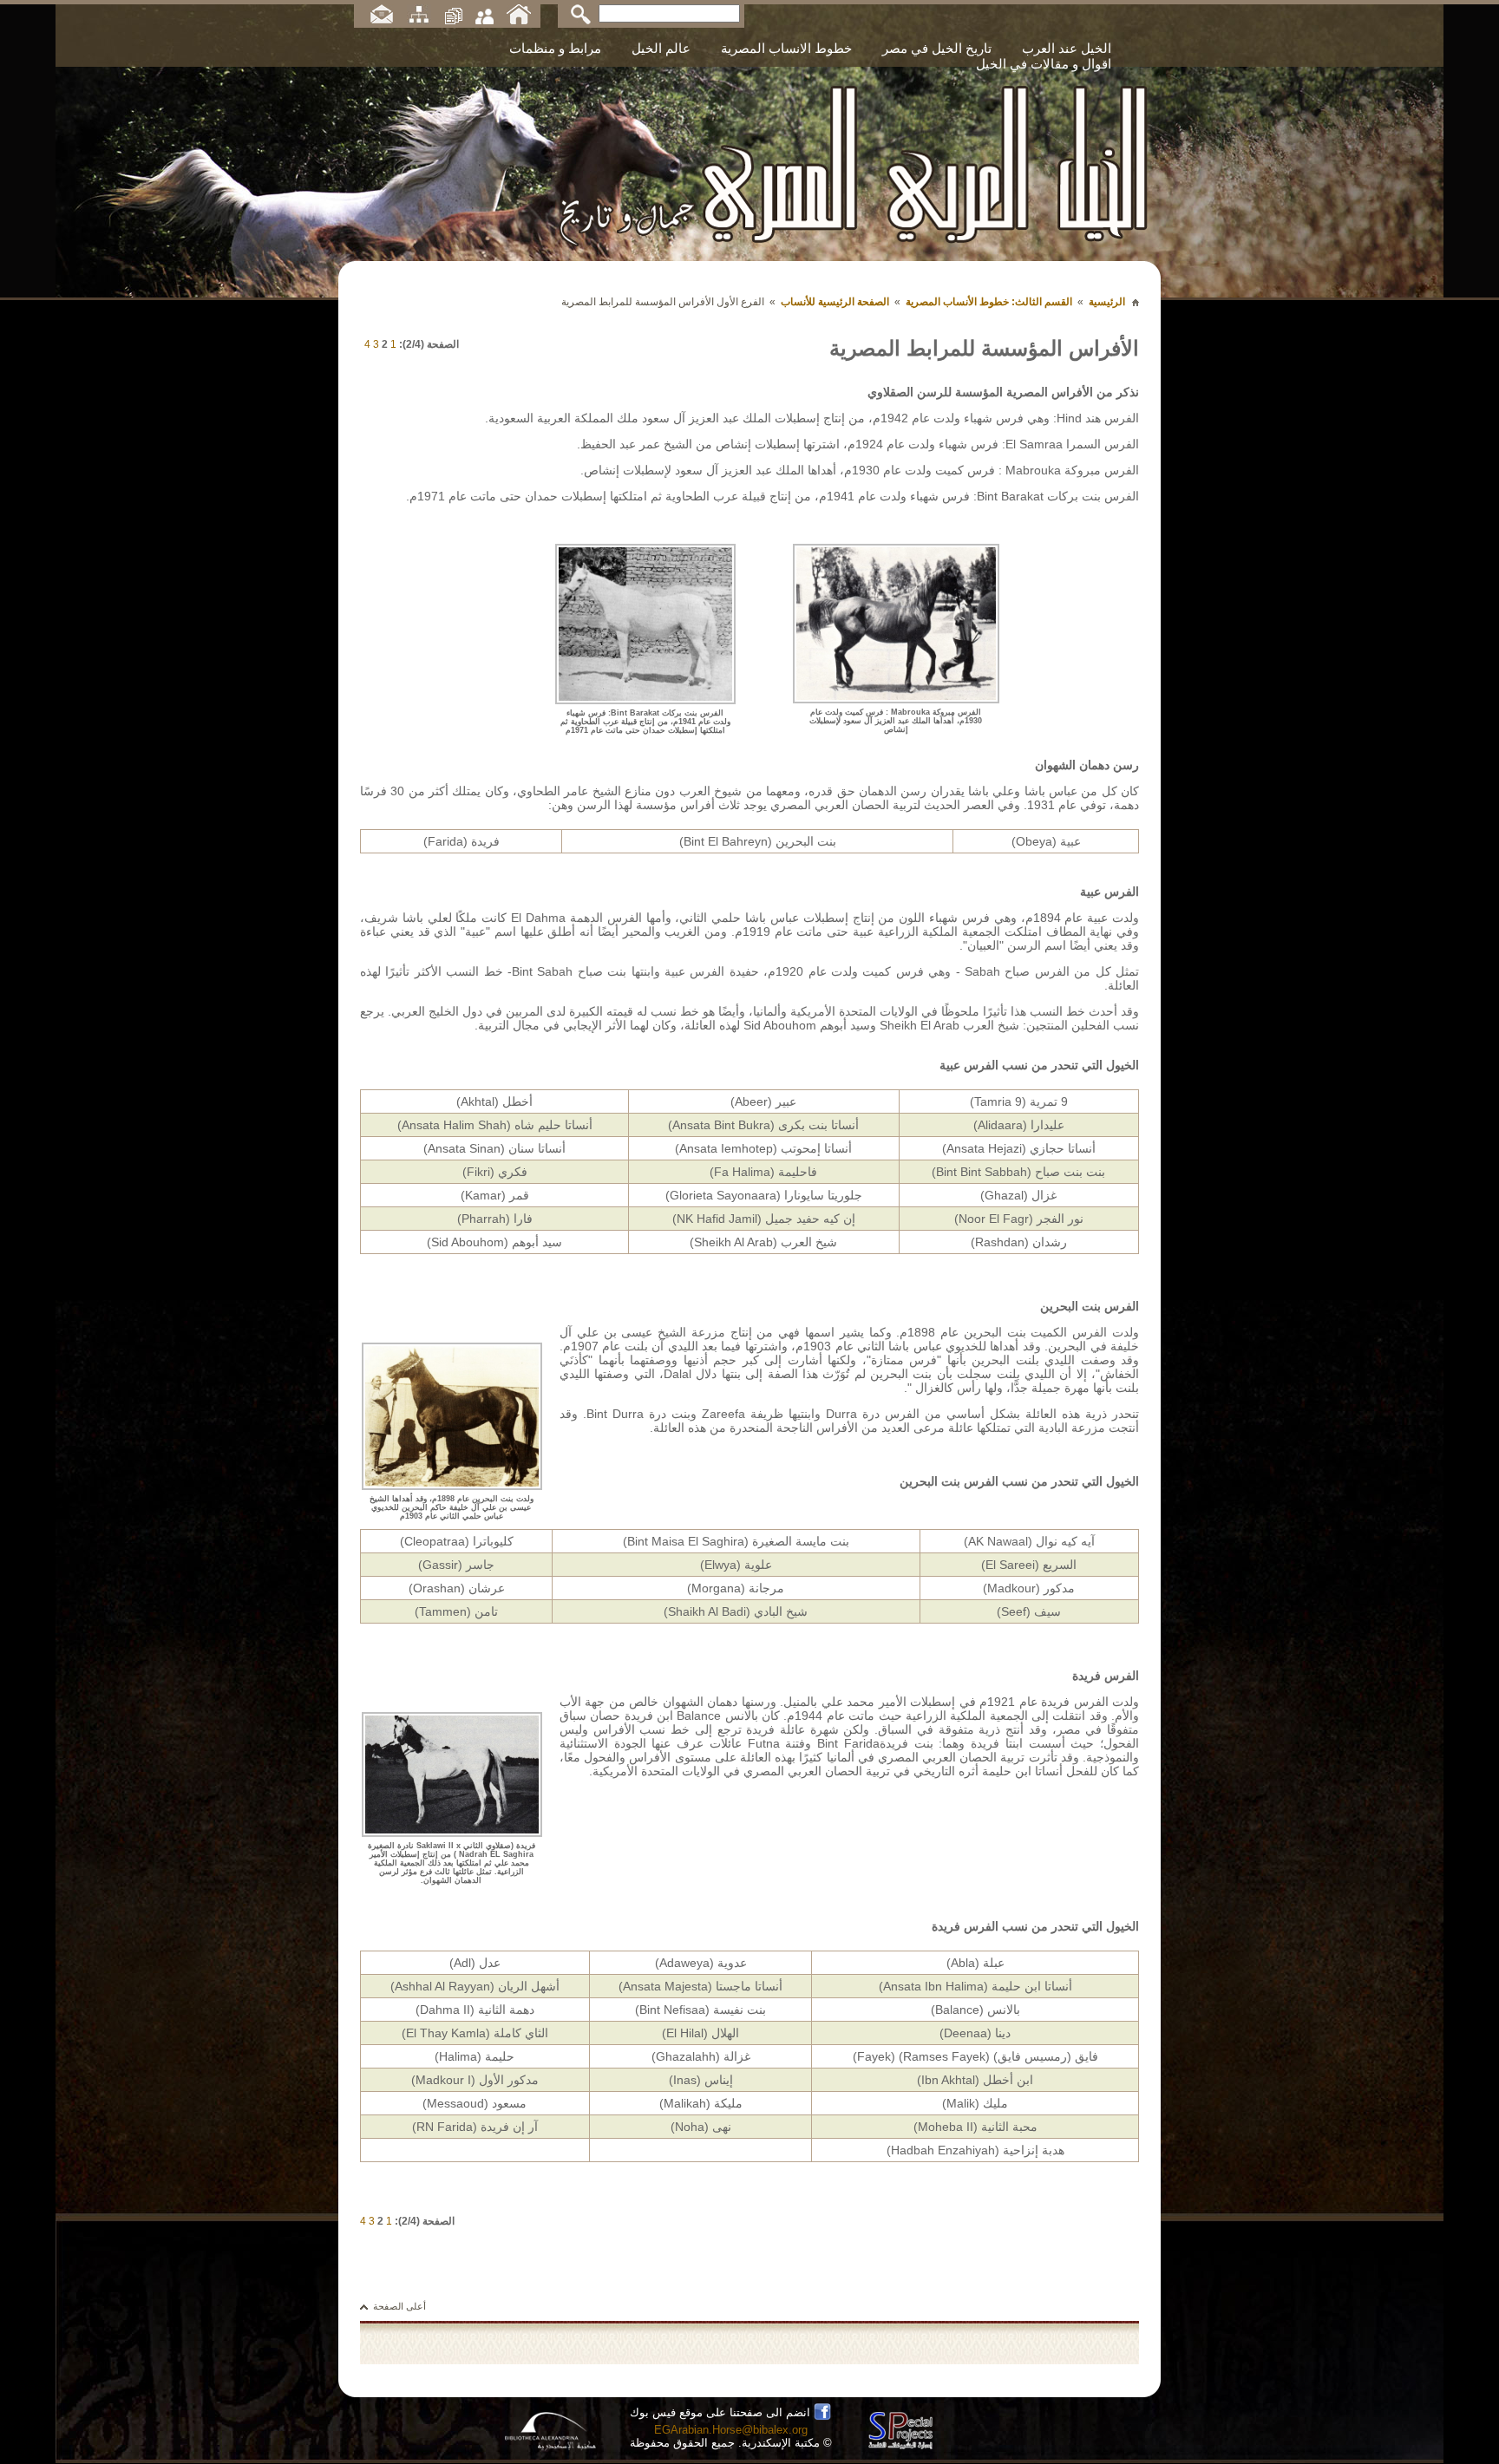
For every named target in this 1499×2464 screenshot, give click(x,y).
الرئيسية (1107, 302)
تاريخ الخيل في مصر (937, 48)
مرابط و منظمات (555, 48)
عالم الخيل (661, 48)
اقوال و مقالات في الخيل (1044, 64)
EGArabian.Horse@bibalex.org (731, 2430)
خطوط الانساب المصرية (786, 48)
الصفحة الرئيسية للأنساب (835, 302)
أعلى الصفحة (399, 2306)
